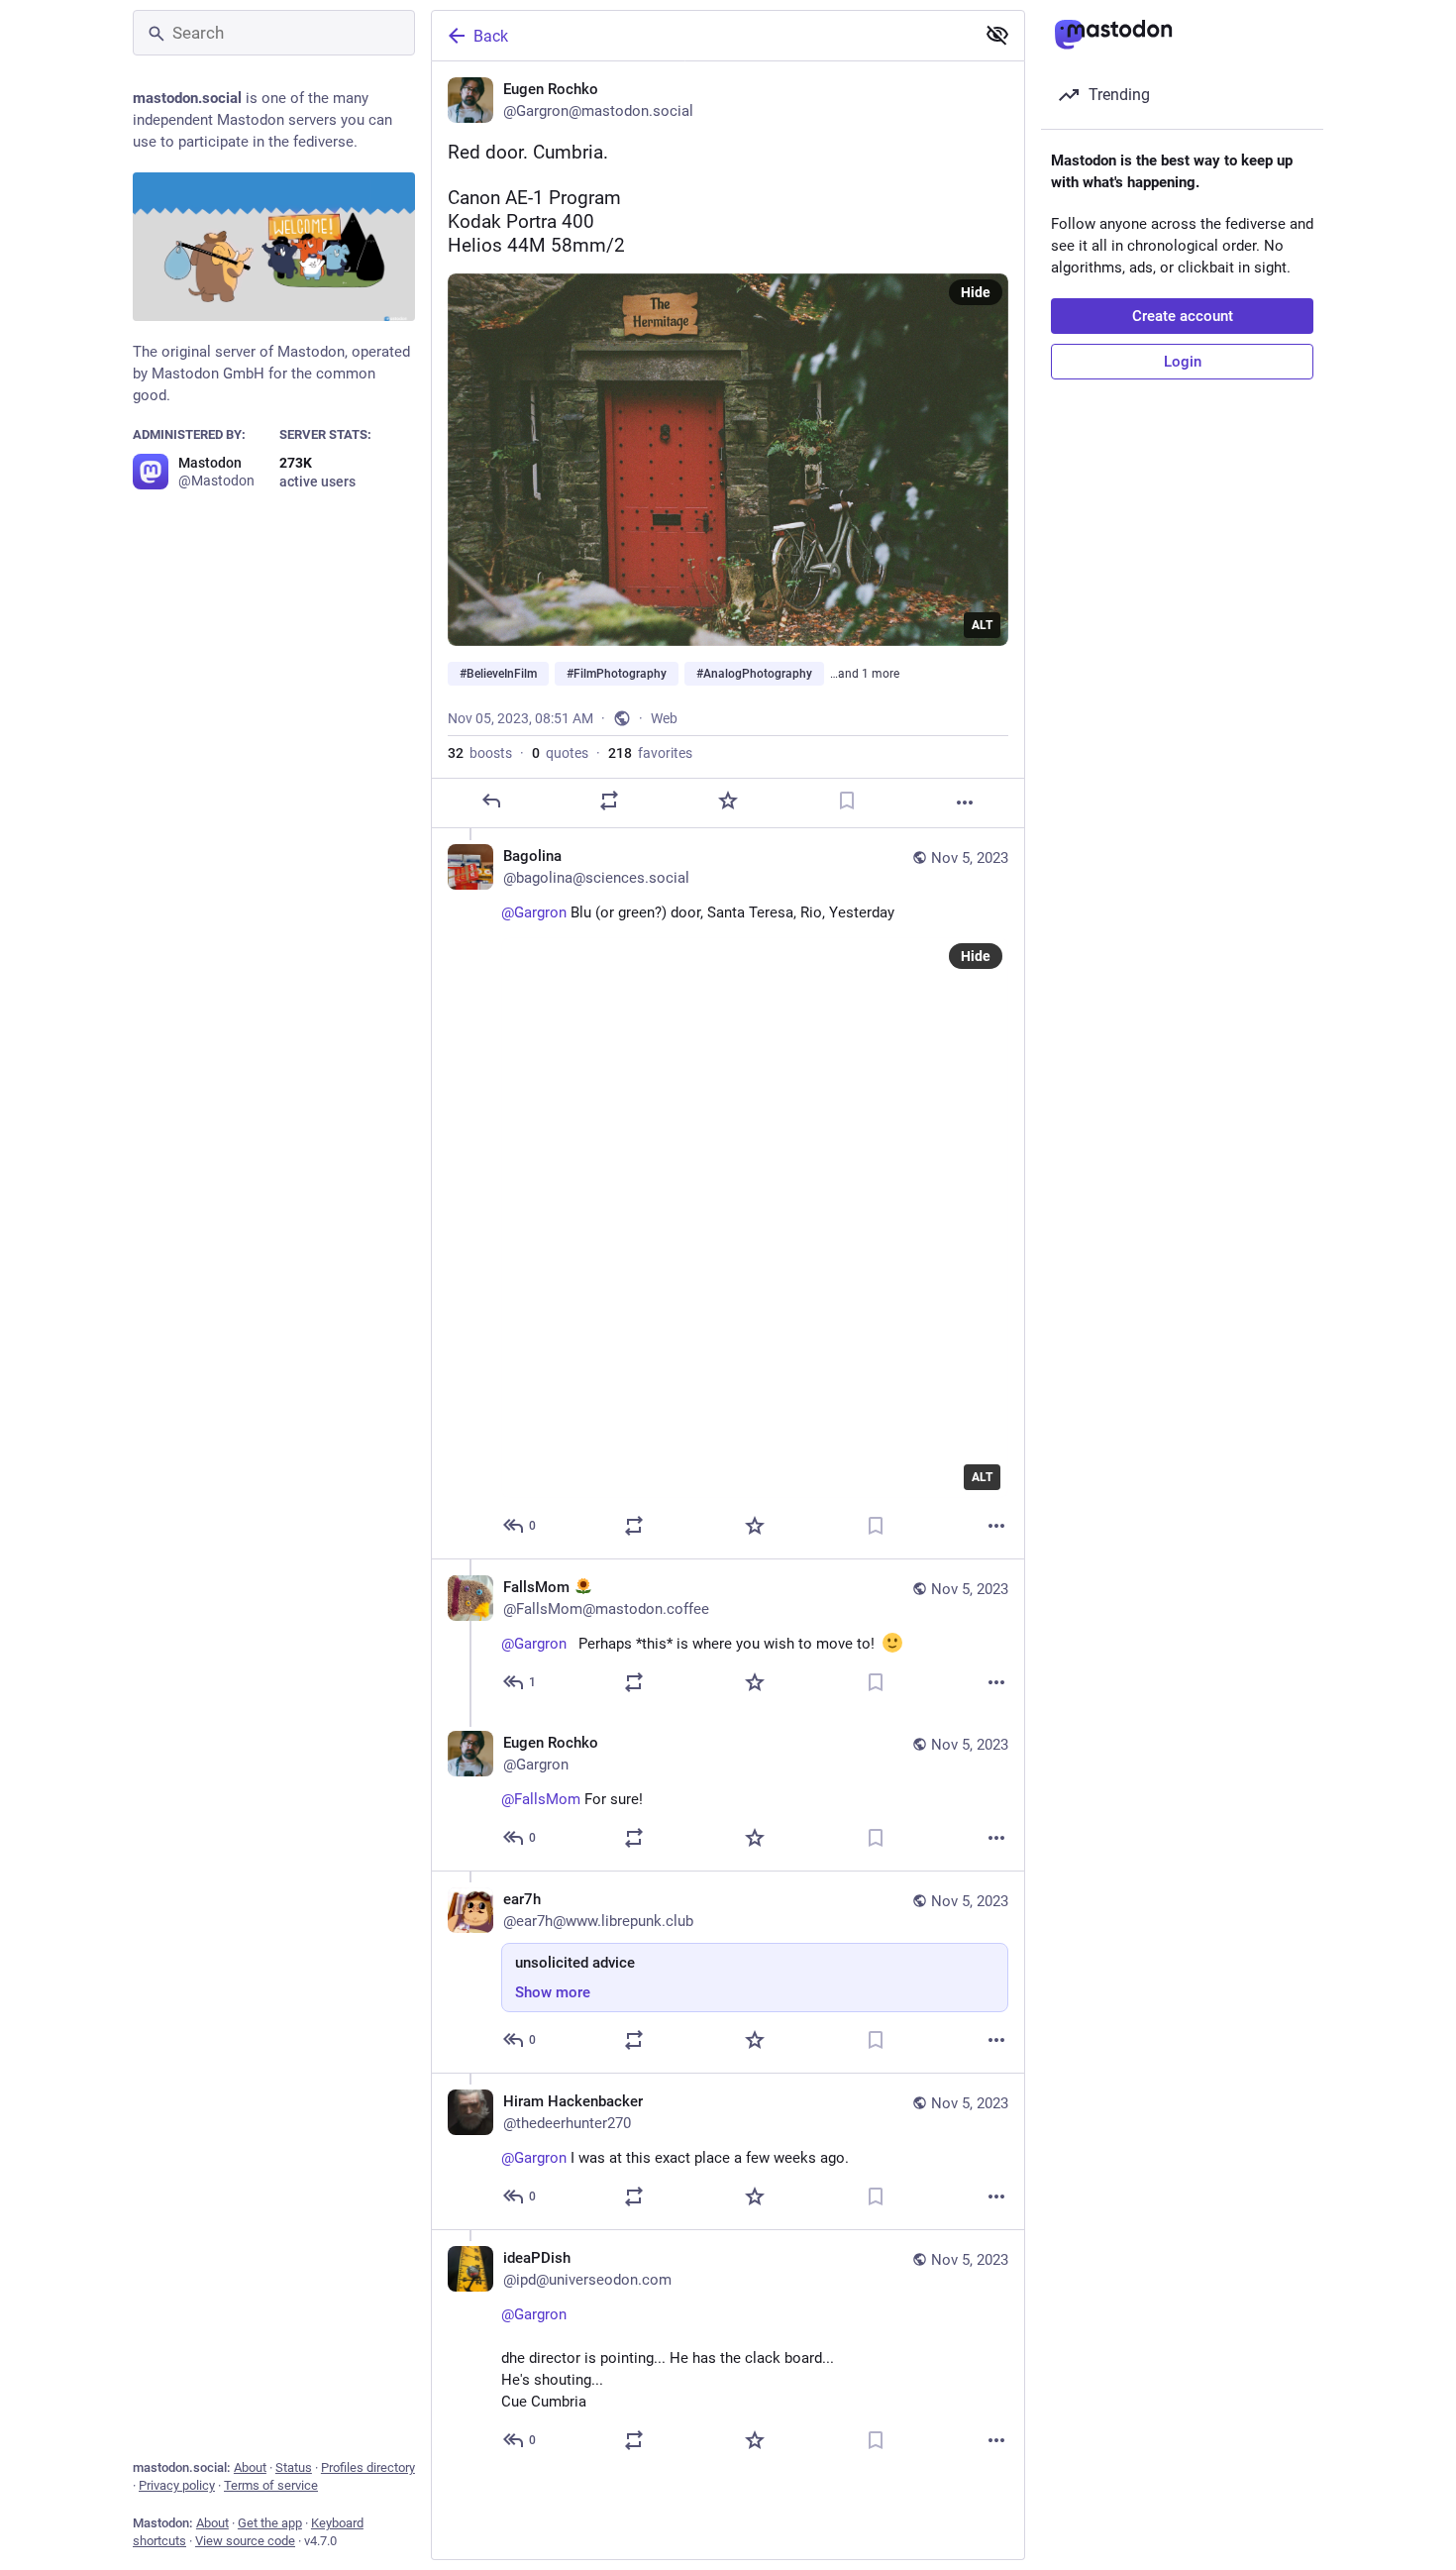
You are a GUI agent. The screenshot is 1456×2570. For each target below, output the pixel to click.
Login (1183, 362)
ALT (982, 625)
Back (491, 36)
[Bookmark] (847, 801)
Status (294, 2467)
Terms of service (271, 2485)
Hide (976, 292)
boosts (480, 753)
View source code (245, 2541)
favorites (650, 753)
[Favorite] (728, 801)
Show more (553, 1992)
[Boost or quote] (609, 801)
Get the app (270, 2523)
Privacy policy (177, 2485)
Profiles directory (368, 2467)
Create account (1183, 316)
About (250, 2467)
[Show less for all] (997, 35)
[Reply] (491, 801)
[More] (965, 803)
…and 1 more (865, 674)
